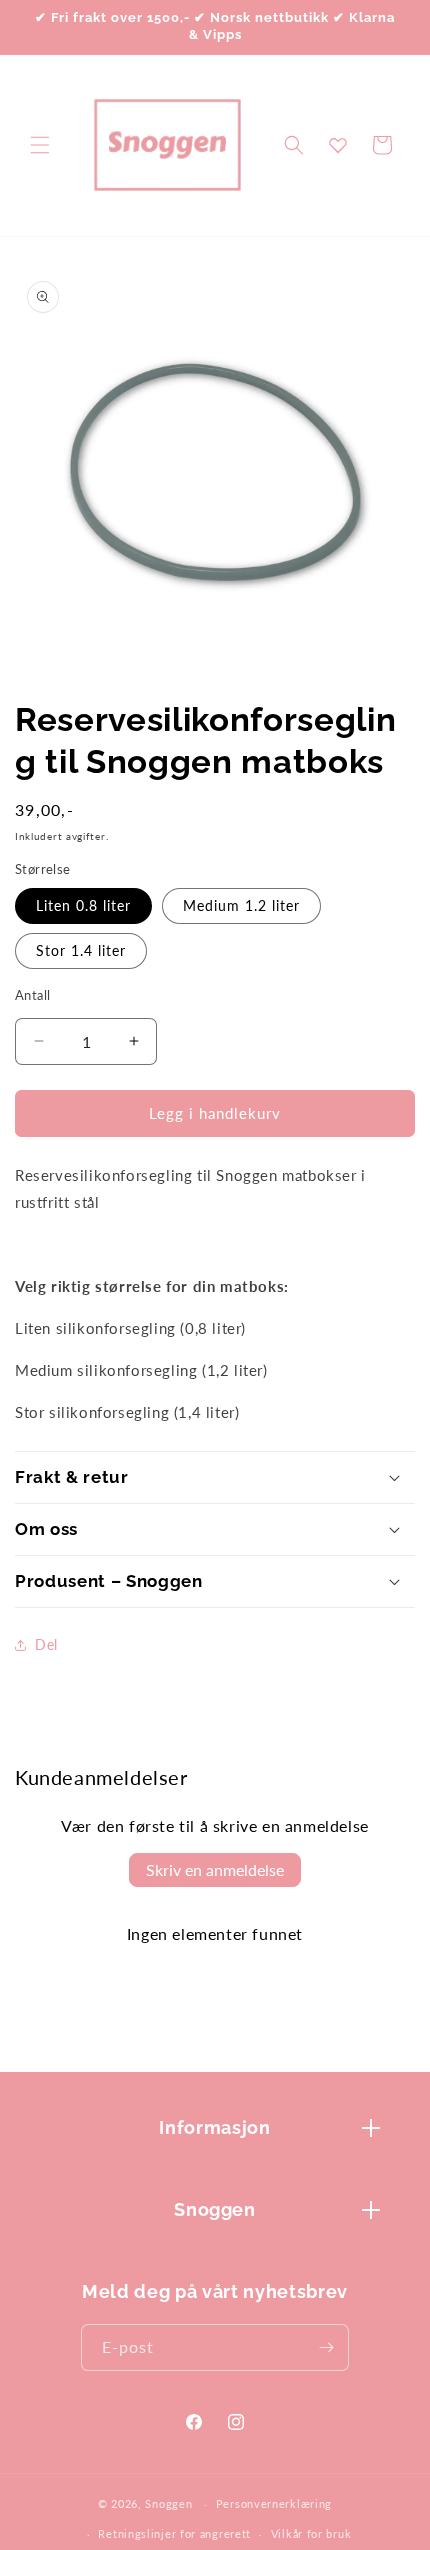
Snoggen (168, 2503)
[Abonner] (326, 2347)
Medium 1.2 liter (241, 905)
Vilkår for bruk (311, 2533)
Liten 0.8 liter (83, 905)
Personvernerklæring (274, 2503)
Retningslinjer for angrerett (174, 2533)
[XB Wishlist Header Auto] (338, 145)
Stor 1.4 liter (81, 950)
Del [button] (46, 1644)
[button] (40, 145)
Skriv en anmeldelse (215, 1869)
